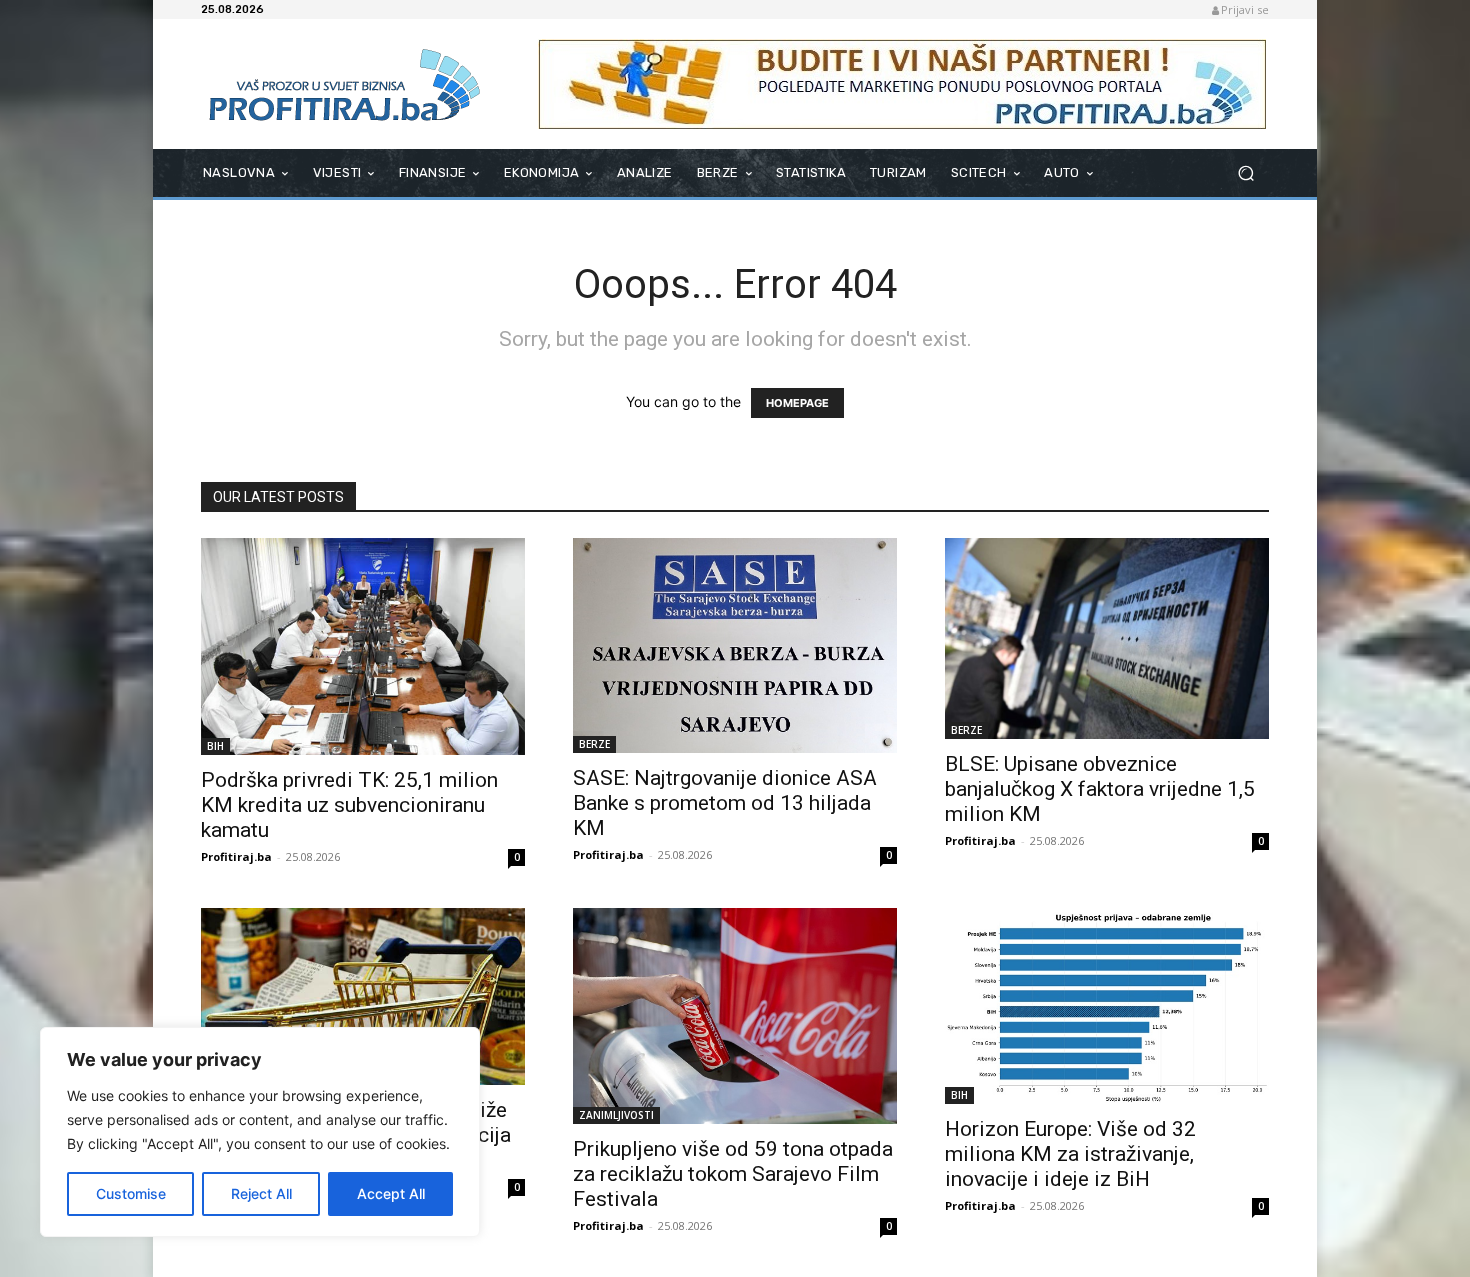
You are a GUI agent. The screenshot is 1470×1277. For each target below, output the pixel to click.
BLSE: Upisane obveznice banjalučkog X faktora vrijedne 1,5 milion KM (1100, 789)
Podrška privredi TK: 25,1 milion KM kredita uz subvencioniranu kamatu (349, 805)
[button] (1245, 173)
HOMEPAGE (797, 403)
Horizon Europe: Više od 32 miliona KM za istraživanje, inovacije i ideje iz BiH (1070, 1154)
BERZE (594, 744)
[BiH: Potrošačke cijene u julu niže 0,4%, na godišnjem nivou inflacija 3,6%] (363, 996)
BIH (215, 746)
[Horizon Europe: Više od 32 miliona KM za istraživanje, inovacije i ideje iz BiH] (1107, 1005)
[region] (260, 1132)
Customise (131, 1193)
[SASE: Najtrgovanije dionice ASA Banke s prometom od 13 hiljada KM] (735, 645)
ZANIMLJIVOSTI (616, 1115)
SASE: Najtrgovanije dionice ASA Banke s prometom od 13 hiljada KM (725, 803)
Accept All (391, 1193)
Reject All (261, 1193)
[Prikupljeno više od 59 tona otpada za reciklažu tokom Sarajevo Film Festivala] (735, 1016)
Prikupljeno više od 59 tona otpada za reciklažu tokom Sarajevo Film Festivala (733, 1174)
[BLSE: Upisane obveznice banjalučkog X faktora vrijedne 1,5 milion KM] (1107, 638)
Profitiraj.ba (236, 856)
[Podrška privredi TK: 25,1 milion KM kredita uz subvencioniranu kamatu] (363, 646)
